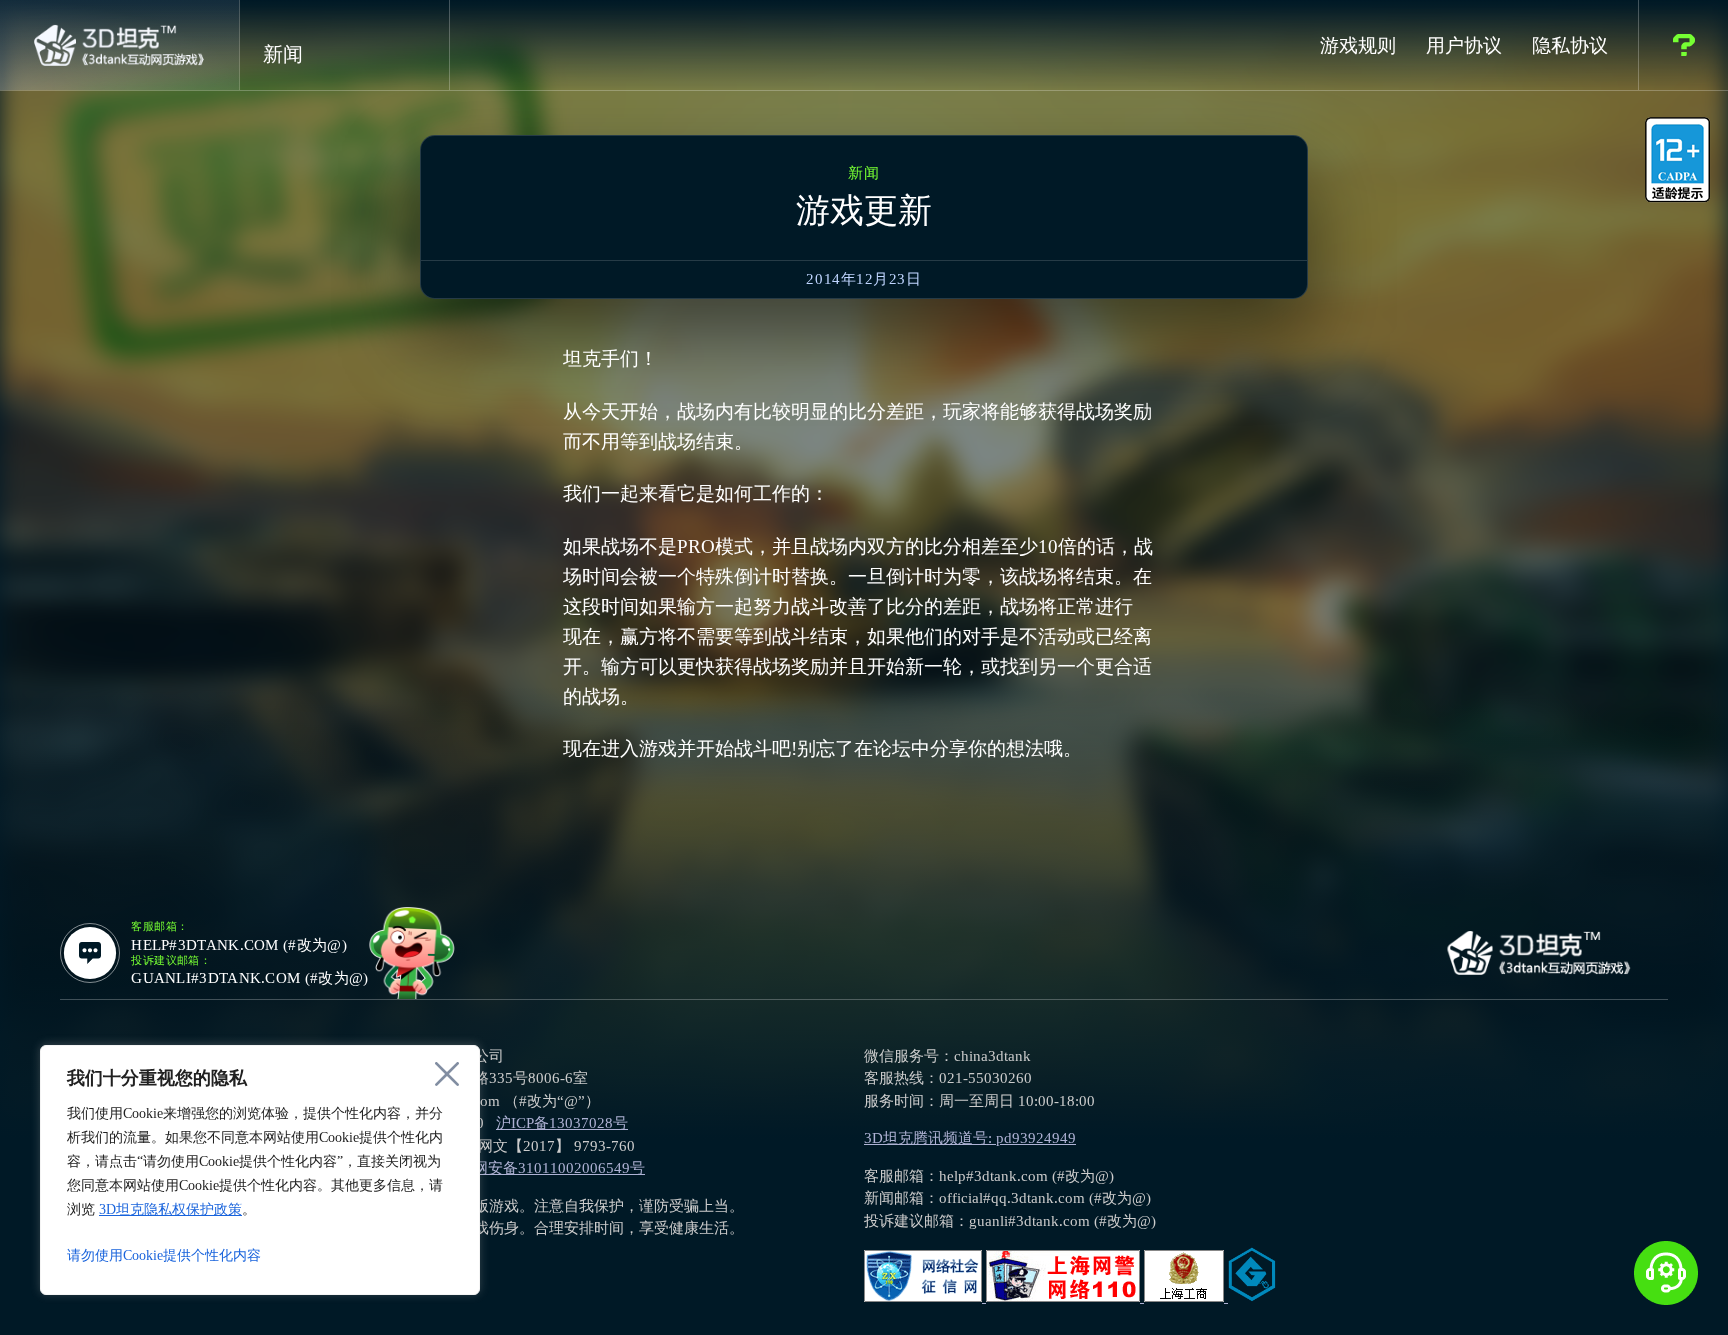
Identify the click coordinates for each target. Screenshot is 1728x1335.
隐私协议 (1570, 45)
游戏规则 (1358, 45)
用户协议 (1464, 45)
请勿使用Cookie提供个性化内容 (164, 1255)
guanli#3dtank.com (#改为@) (249, 978)
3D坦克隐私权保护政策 (170, 1209)
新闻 (283, 54)
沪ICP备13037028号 (562, 1123)
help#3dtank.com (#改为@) (239, 945)
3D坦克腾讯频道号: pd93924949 (970, 1138)
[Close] (447, 1074)
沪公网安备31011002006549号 (544, 1168)
